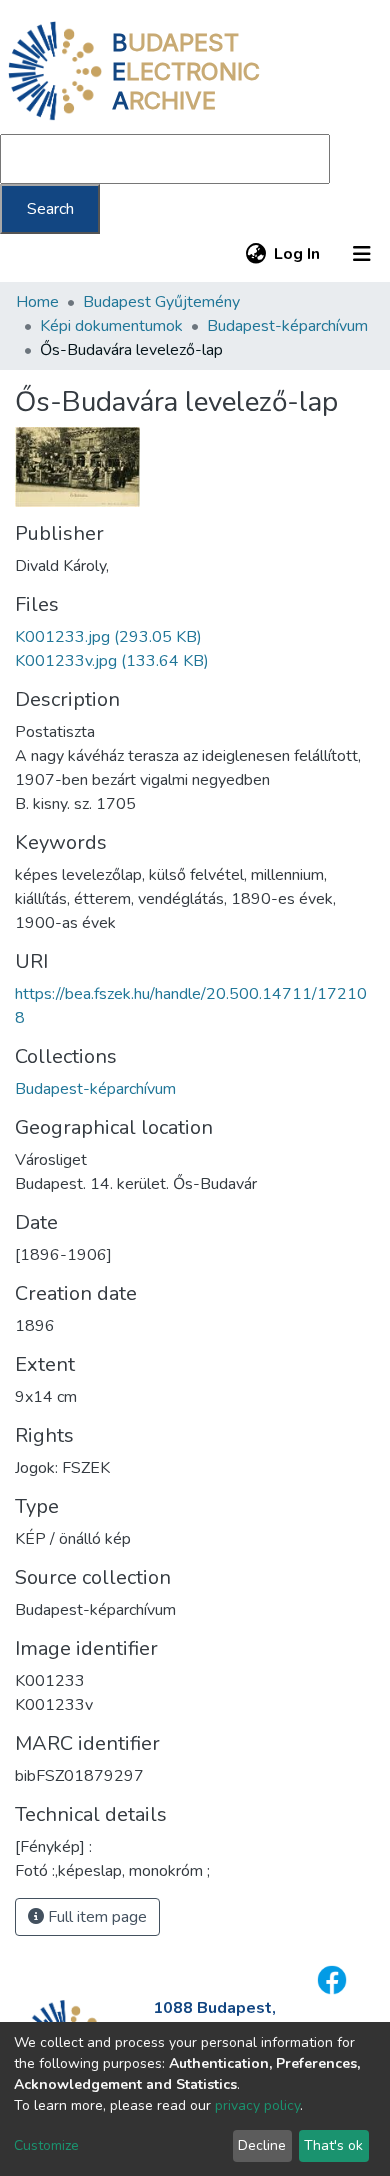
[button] (255, 254)
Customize (46, 2145)
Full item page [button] (95, 1917)
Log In (298, 254)
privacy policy (257, 2105)
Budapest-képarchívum (287, 326)
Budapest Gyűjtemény (161, 302)
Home (37, 302)
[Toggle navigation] (362, 254)
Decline (262, 2145)
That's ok (333, 2145)
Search (50, 209)
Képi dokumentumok (111, 326)
